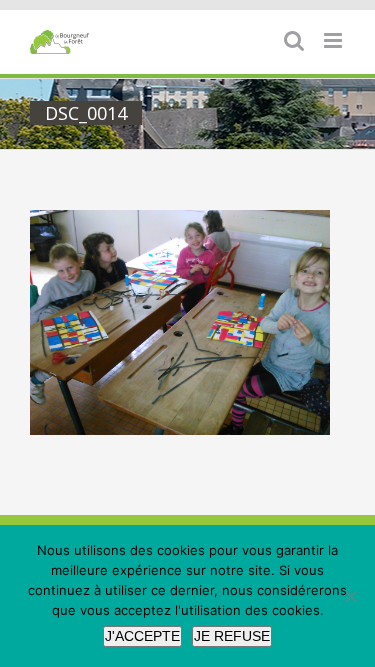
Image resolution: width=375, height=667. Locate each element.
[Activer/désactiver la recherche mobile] (294, 40)
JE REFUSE (232, 636)
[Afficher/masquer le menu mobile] (334, 40)
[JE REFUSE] (350, 596)
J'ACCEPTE (142, 636)
